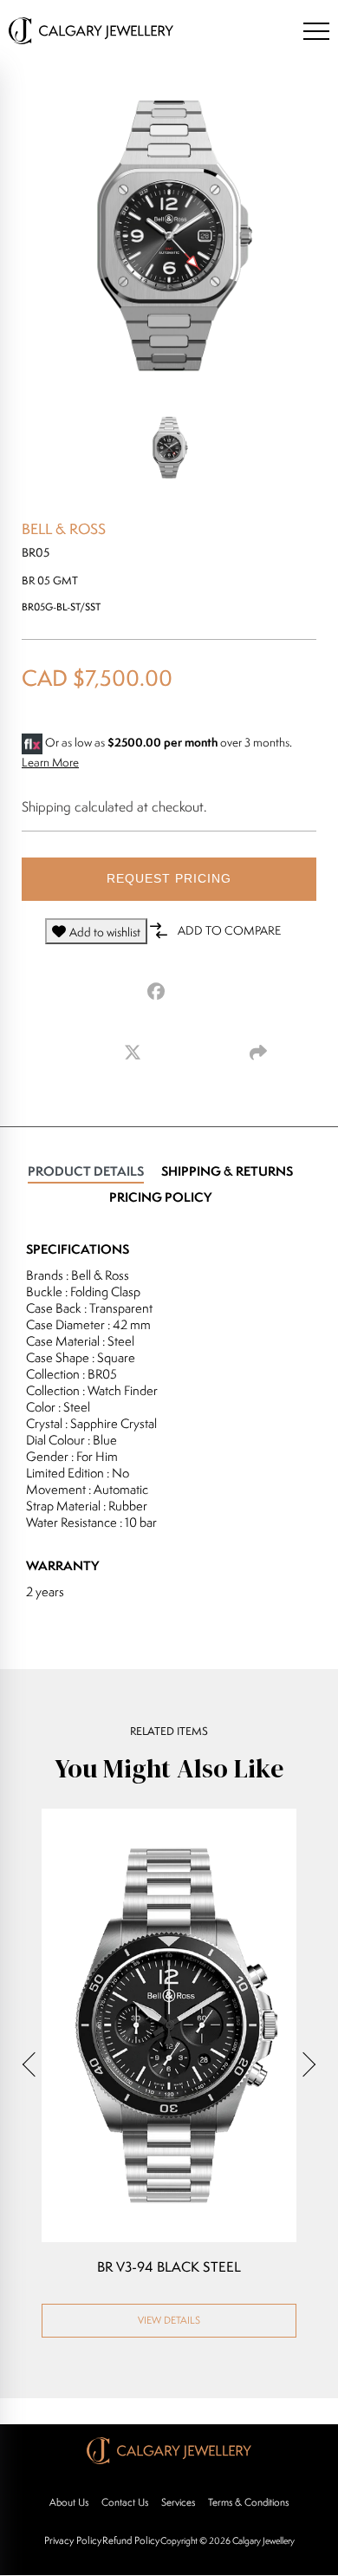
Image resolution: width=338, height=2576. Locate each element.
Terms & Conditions (248, 2502)
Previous (35, 2064)
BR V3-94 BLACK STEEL (169, 2267)
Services (178, 2502)
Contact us (125, 2502)
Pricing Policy (160, 1197)
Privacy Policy (73, 2540)
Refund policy (131, 2540)
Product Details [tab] (86, 1171)
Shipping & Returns (227, 1171)
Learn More (50, 762)
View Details (169, 2320)
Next (303, 2064)
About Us (69, 2502)
